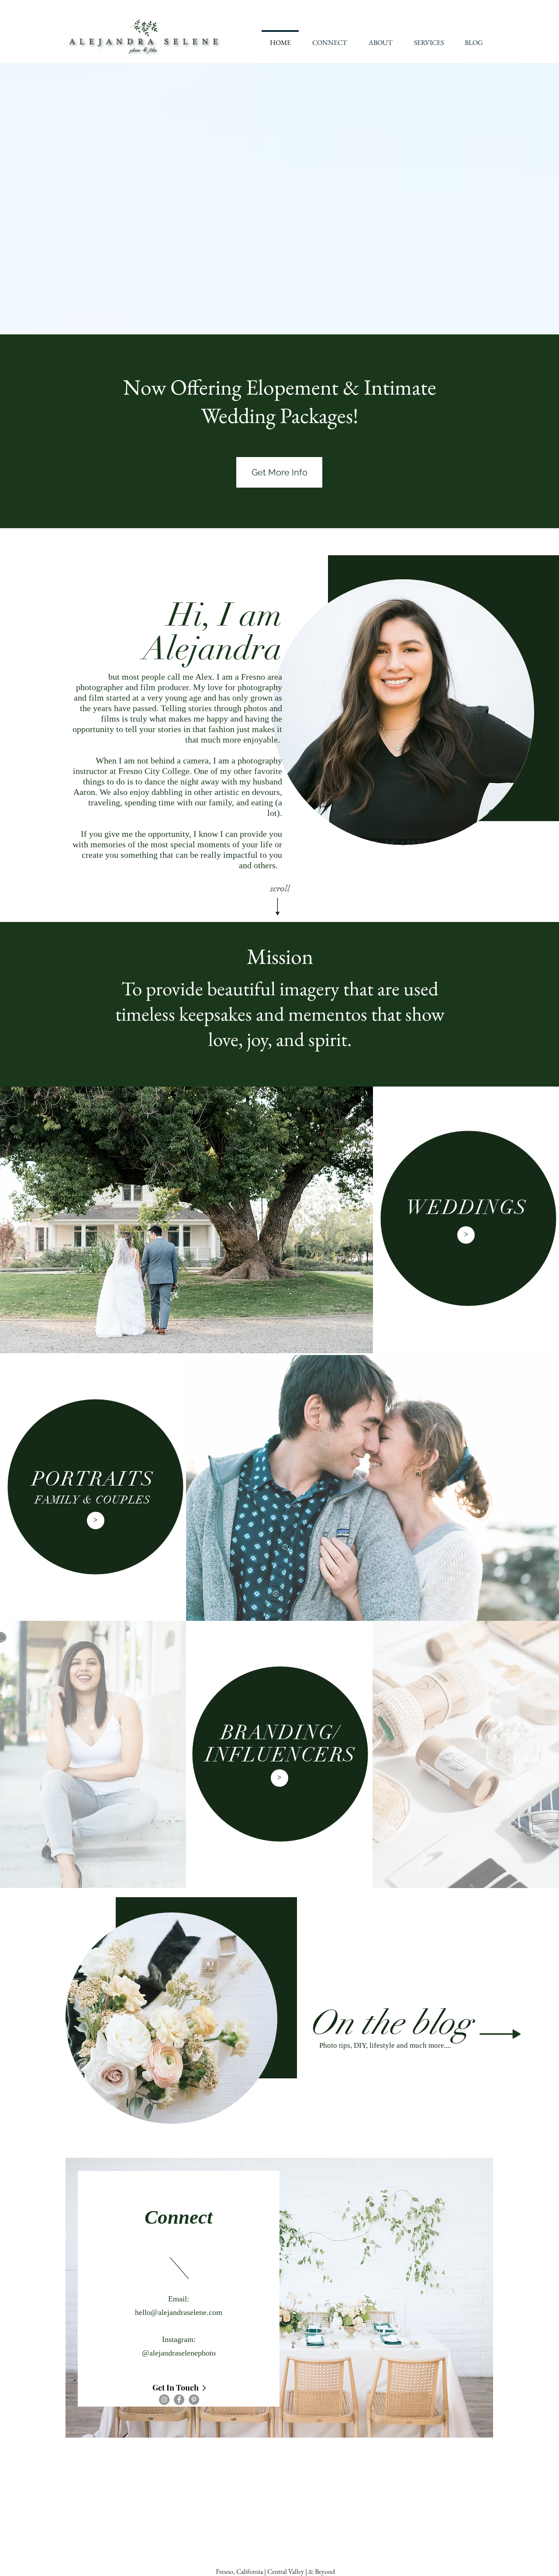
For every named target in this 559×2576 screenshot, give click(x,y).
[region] (279, 2298)
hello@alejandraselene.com (179, 2312)
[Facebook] (179, 2400)
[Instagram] (164, 2400)
